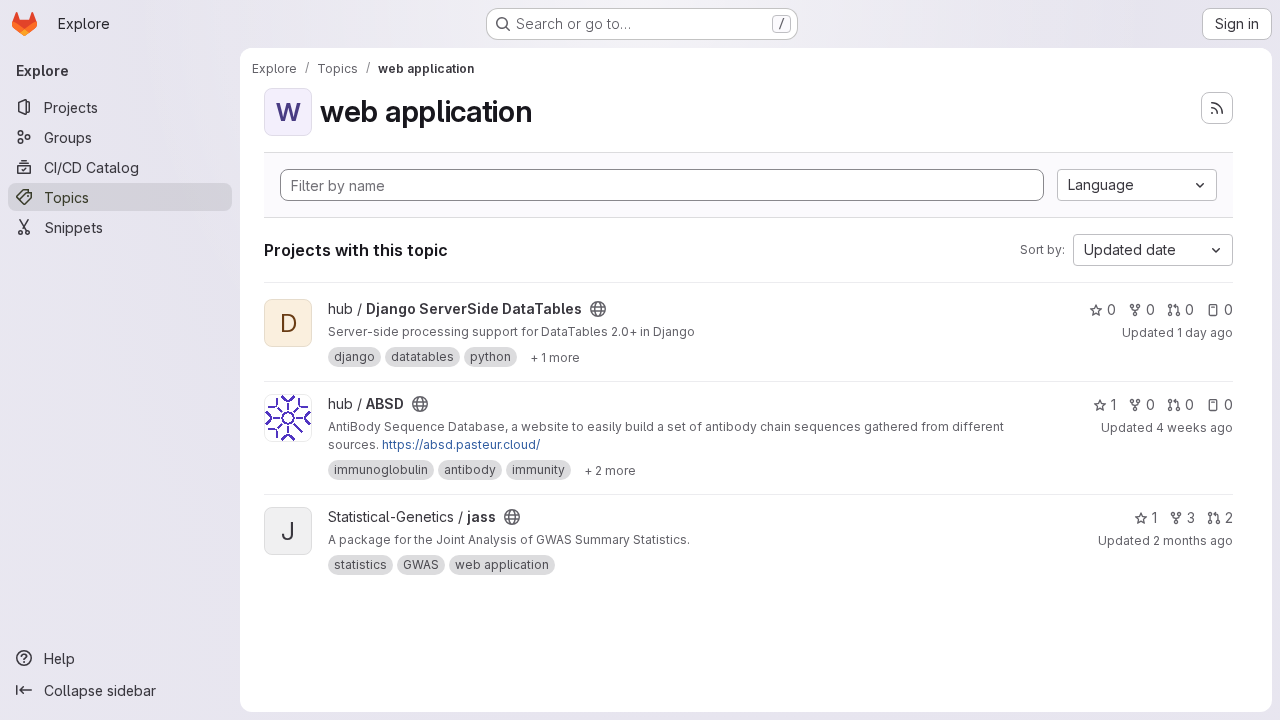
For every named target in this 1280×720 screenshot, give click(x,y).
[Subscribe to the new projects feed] (1217, 108)
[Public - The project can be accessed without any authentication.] (598, 309)
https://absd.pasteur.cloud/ (461, 444)
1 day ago (1205, 332)
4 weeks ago (1194, 427)
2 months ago (1193, 540)
